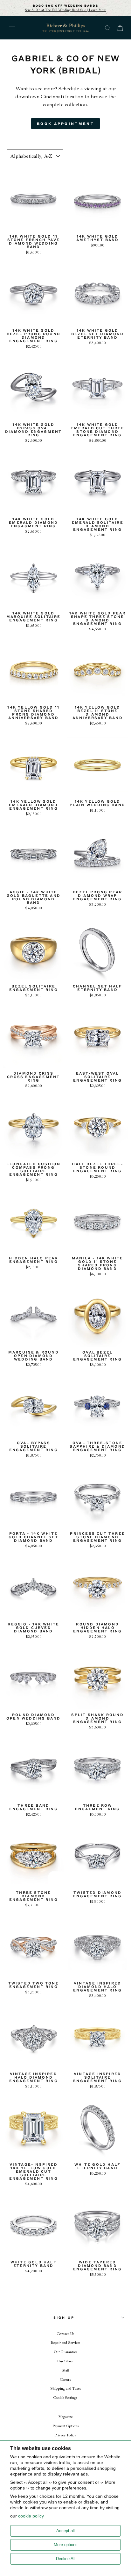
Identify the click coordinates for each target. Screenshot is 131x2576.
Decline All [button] (66, 2559)
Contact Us (65, 2334)
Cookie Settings (65, 2398)
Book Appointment (65, 124)
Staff (65, 2370)
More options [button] (66, 2545)
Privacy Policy (65, 2435)
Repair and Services (65, 2343)
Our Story (65, 2361)
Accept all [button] (65, 2531)
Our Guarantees (65, 2352)
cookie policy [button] (31, 2516)
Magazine (65, 2417)
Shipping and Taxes (65, 2389)
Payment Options (65, 2426)
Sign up (64, 2317)
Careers (65, 2380)
